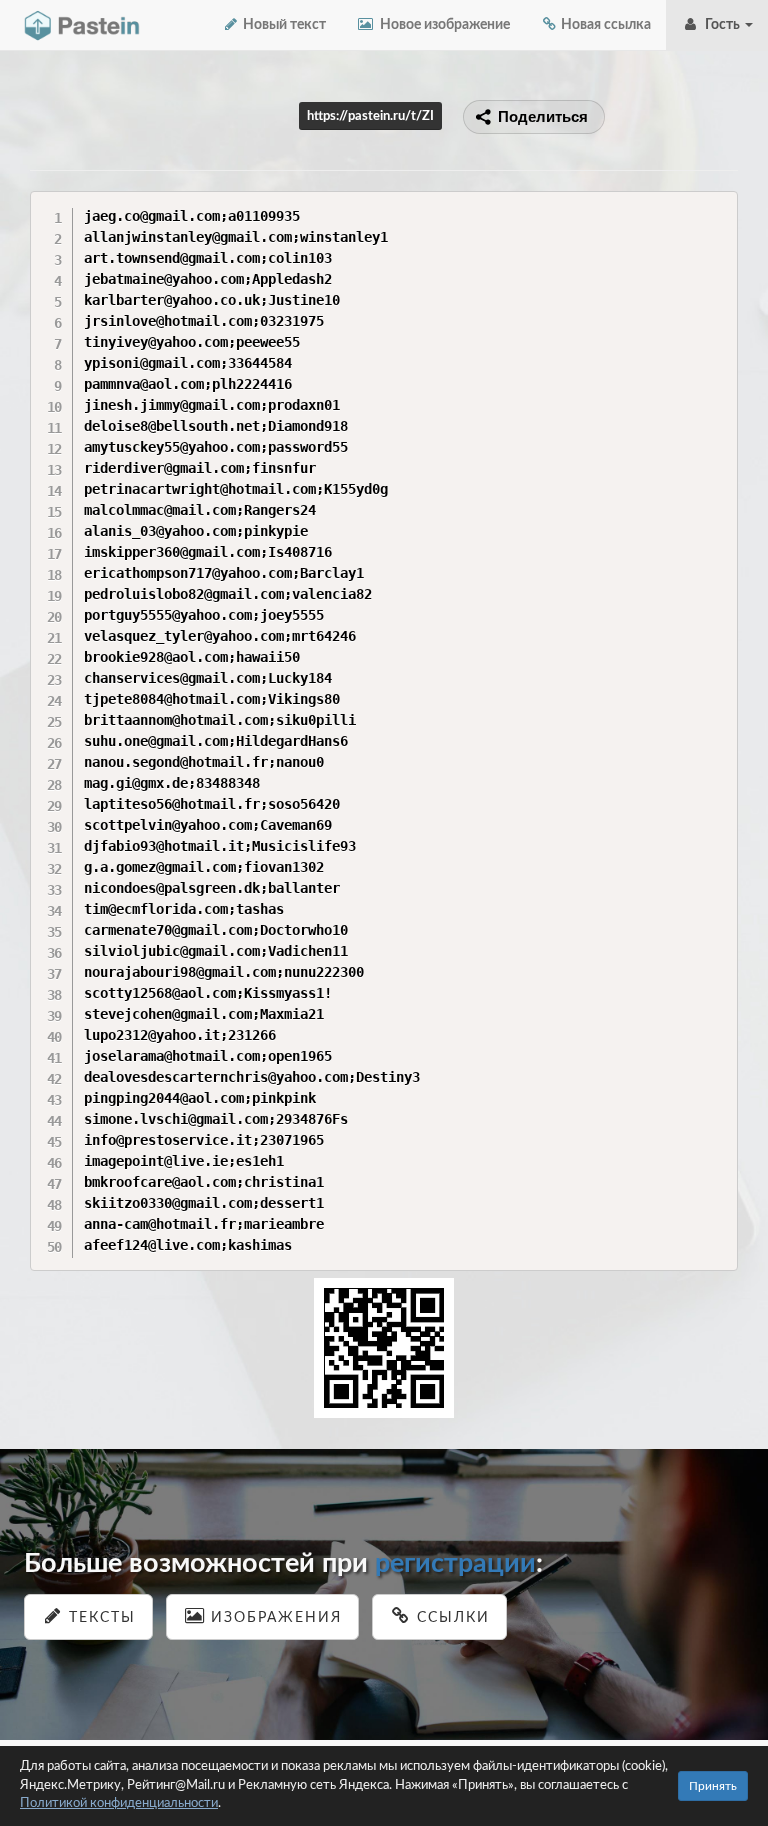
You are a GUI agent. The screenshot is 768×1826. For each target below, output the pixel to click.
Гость (721, 25)
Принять (713, 1786)
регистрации (455, 1563)
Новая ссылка (604, 25)
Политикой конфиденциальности (119, 1803)
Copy (717, 205)
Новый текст (283, 25)
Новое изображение (442, 25)
